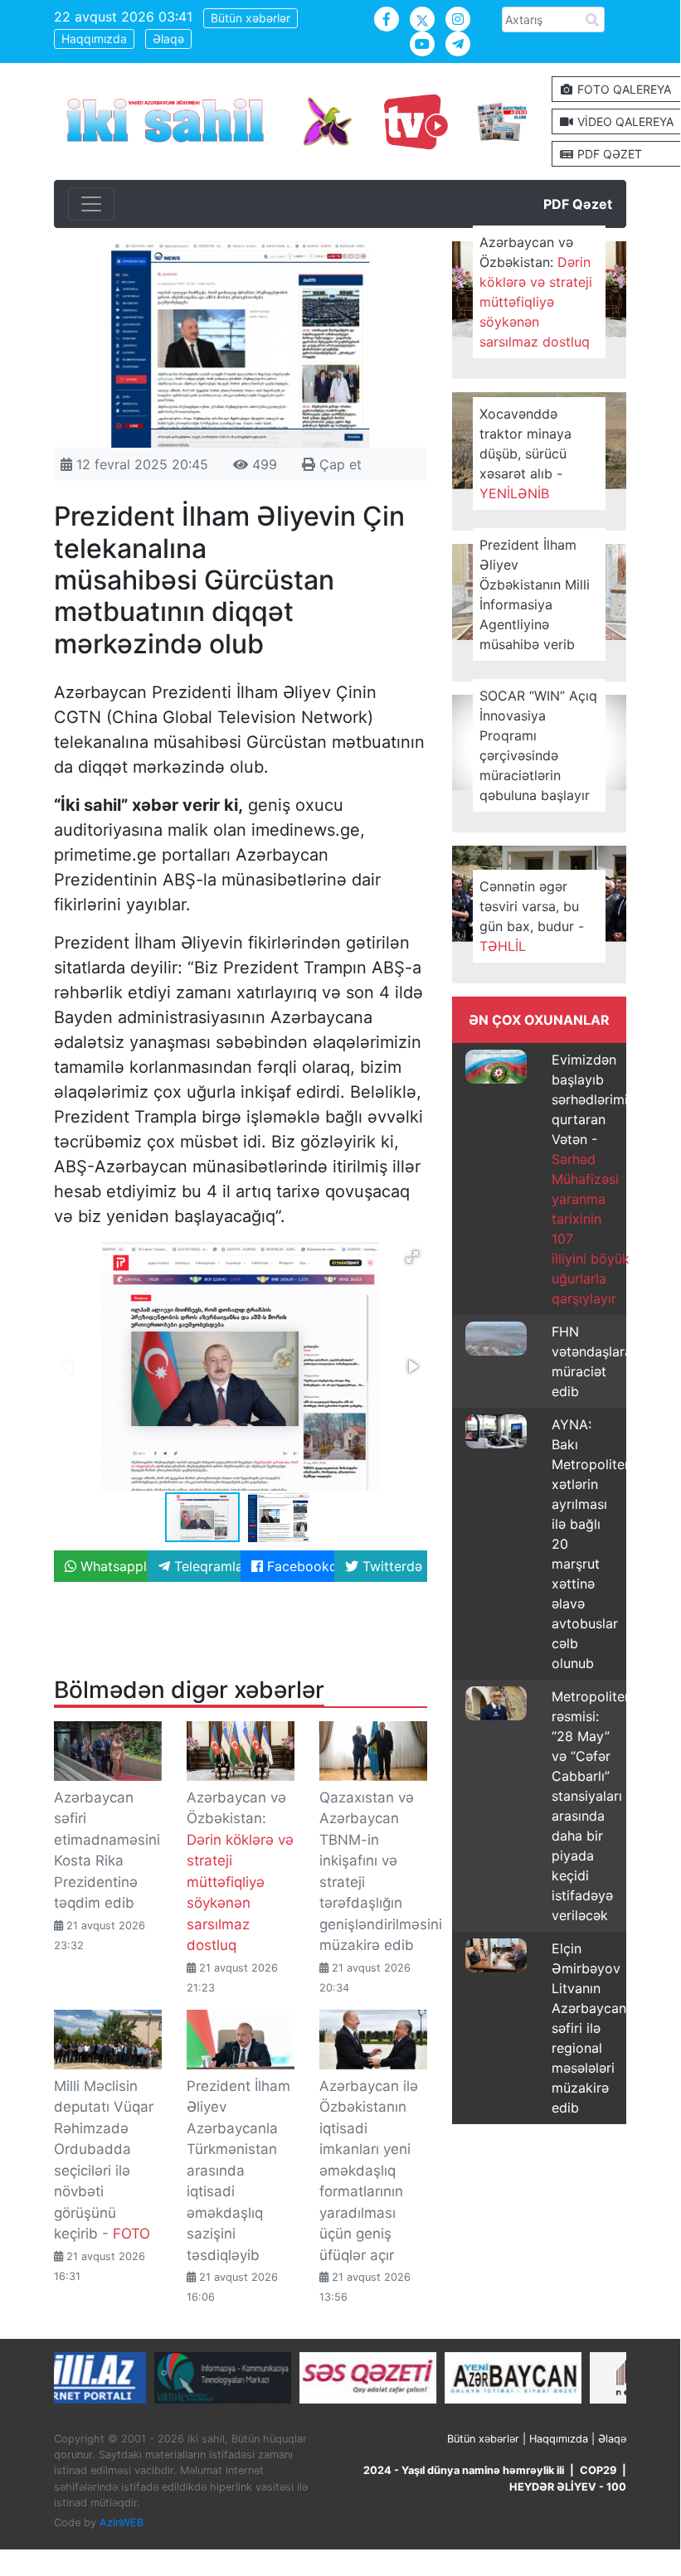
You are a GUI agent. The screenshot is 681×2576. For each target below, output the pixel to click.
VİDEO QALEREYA (624, 121)
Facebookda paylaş (299, 1566)
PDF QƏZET (608, 154)
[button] (412, 1257)
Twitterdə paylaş (393, 1566)
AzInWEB (122, 2523)
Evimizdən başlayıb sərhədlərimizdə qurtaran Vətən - (601, 1179)
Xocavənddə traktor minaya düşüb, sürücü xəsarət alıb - (525, 454)
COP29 (598, 2470)
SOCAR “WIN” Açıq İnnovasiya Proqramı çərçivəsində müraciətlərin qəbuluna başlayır (538, 745)
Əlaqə (168, 39)
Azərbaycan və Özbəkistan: (536, 292)
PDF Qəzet (578, 204)
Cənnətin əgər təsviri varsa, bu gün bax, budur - (532, 916)
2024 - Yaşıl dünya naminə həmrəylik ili (464, 2470)
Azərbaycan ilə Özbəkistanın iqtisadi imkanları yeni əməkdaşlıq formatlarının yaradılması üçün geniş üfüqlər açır (369, 2171)
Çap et (338, 464)
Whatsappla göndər (112, 1566)
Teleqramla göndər (206, 1566)
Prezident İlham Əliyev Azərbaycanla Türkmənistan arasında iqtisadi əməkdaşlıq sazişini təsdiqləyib (238, 2171)
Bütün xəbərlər (251, 18)
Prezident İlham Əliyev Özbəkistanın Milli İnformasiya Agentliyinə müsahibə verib (535, 594)
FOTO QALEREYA (623, 89)
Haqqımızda (94, 39)
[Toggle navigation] (91, 204)
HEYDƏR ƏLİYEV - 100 (568, 2487)
